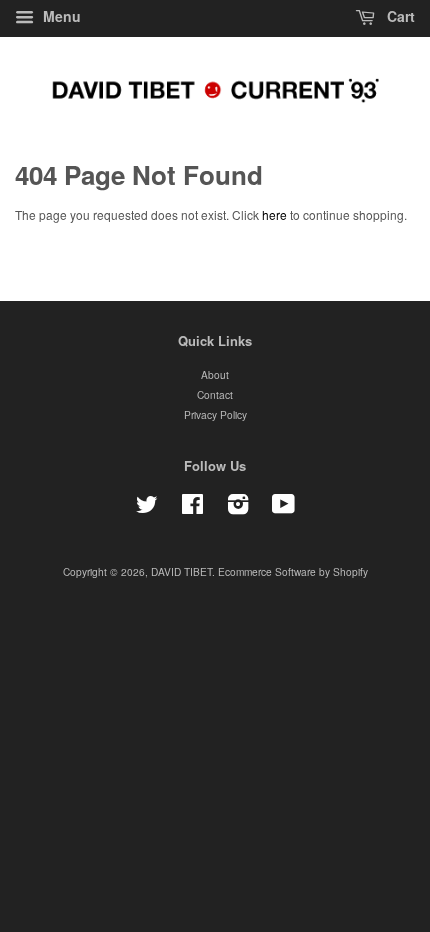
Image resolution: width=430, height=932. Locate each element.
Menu (60, 16)
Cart (399, 16)
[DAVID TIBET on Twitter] (147, 508)
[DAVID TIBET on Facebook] (192, 508)
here (274, 214)
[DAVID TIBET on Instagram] (238, 508)
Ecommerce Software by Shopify (293, 571)
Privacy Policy (215, 414)
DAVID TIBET (181, 571)
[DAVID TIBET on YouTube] (283, 508)
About (215, 374)
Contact (215, 394)
